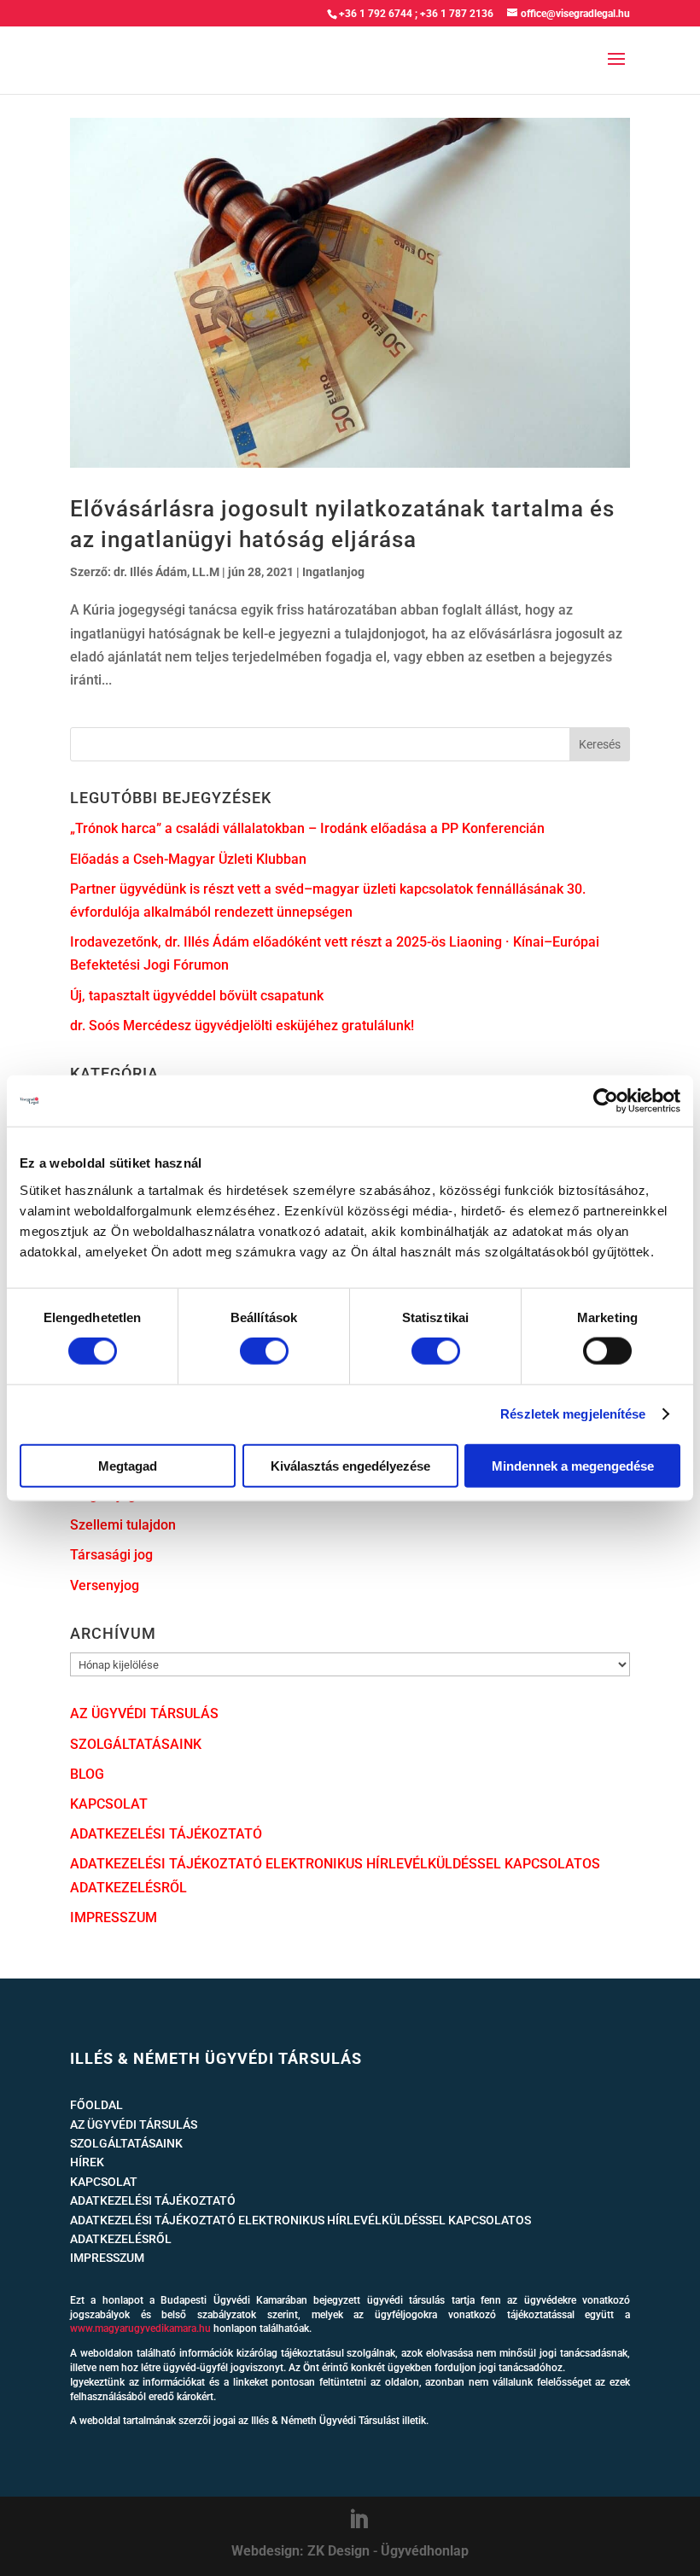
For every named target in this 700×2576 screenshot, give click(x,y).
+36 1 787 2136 (457, 14)
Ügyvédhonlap (425, 2551)
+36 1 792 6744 (376, 14)
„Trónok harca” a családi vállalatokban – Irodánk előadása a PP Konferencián (307, 828)
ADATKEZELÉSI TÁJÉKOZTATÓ (166, 1834)
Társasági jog (111, 1555)
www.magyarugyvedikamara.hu (140, 2328)
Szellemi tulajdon (123, 1525)
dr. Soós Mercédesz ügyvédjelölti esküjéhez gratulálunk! (242, 1026)
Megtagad (128, 1465)
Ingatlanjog (333, 572)
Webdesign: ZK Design (300, 2551)
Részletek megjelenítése (573, 1414)
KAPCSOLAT (109, 1804)
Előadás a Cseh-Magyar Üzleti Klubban (188, 859)
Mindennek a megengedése (573, 1465)
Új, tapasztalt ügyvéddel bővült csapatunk (197, 996)
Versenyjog (105, 1585)
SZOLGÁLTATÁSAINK (136, 1744)
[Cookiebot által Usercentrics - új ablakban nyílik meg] (606, 1101)
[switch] (264, 1351)
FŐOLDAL (96, 2105)
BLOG (87, 1774)
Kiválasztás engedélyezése (350, 1465)
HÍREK (87, 2162)
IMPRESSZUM (114, 1917)
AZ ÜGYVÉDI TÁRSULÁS (144, 1713)
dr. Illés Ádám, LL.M (166, 572)
